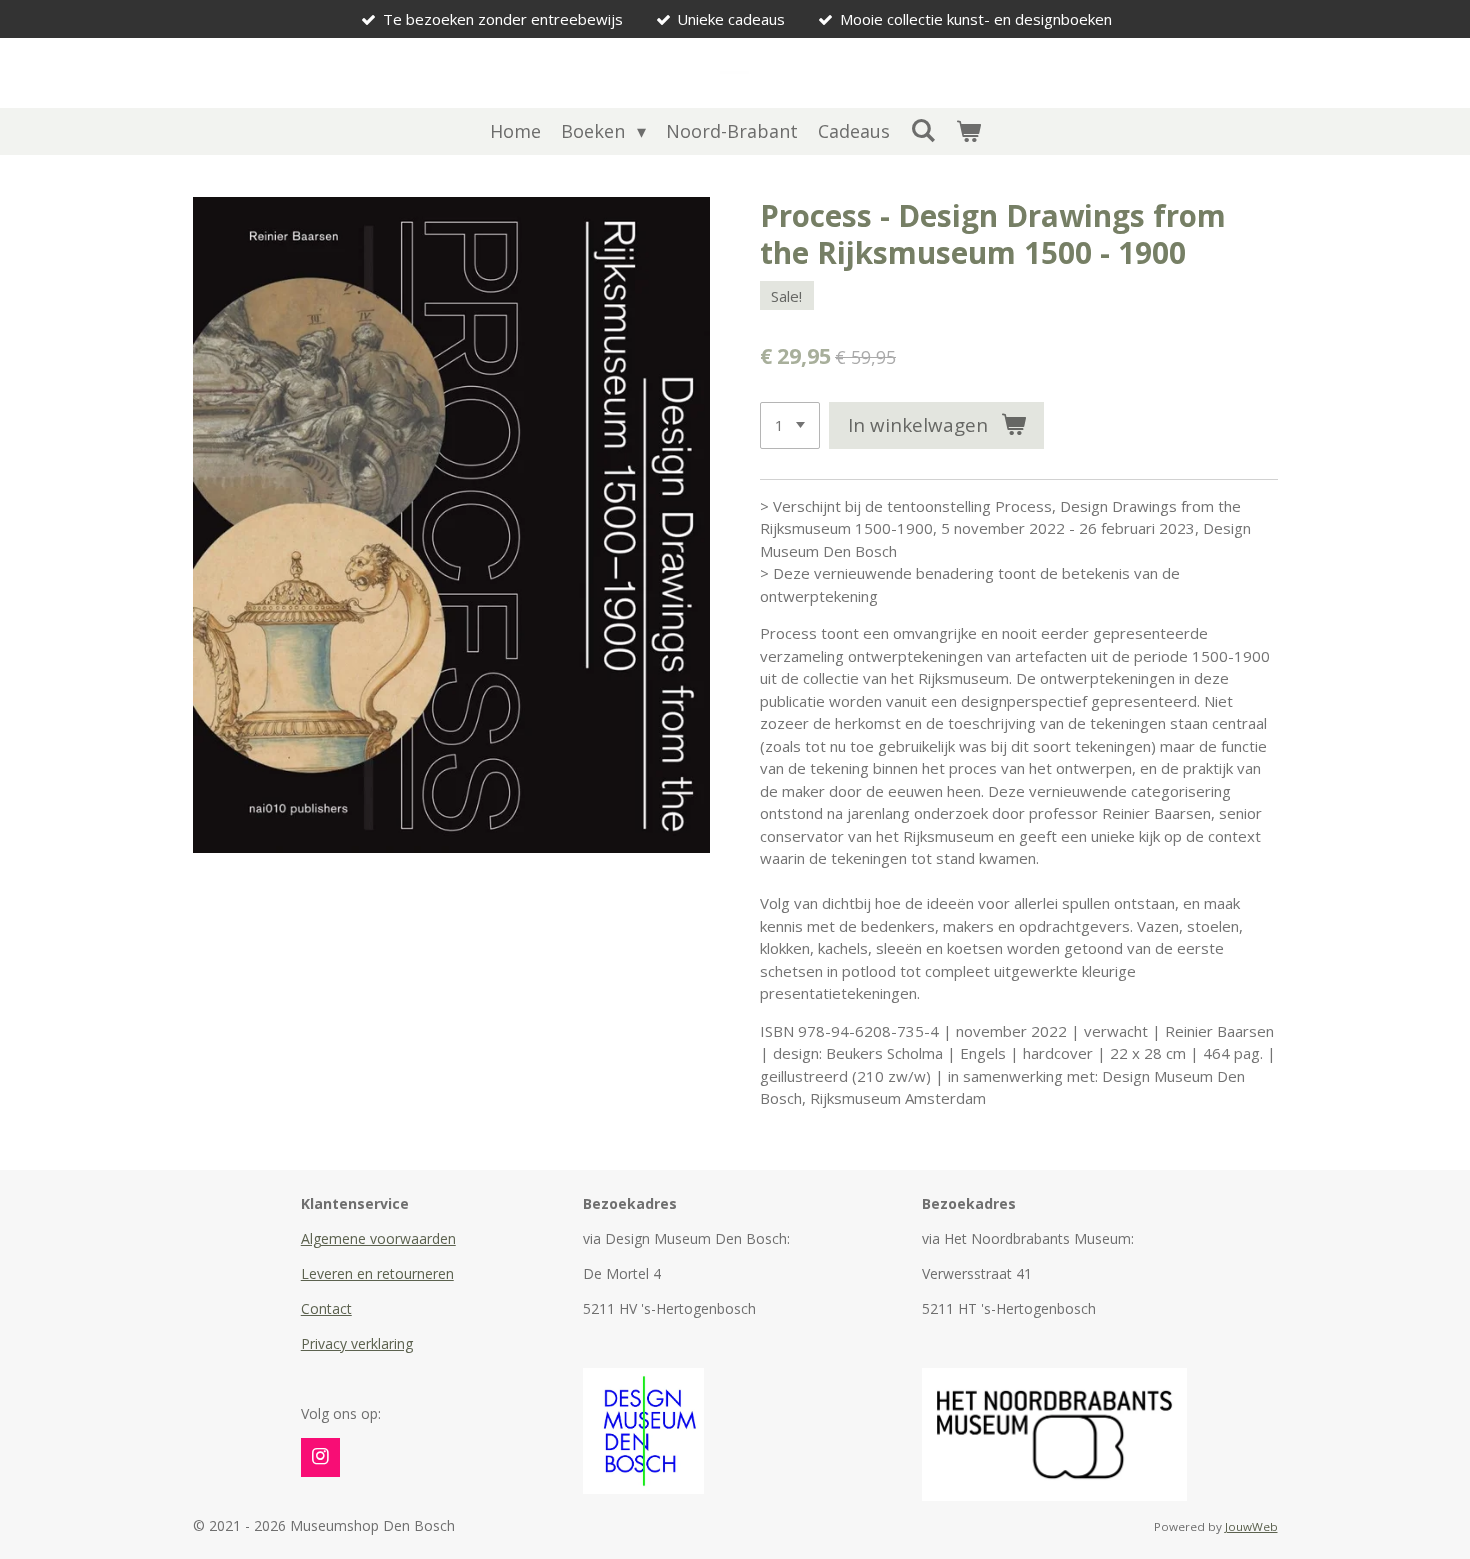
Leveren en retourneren (377, 1273)
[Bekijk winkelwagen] (967, 131)
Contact (326, 1308)
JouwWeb (1251, 1526)
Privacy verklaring (357, 1343)
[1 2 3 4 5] (790, 425)
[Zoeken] (922, 130)
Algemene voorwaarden (378, 1238)
